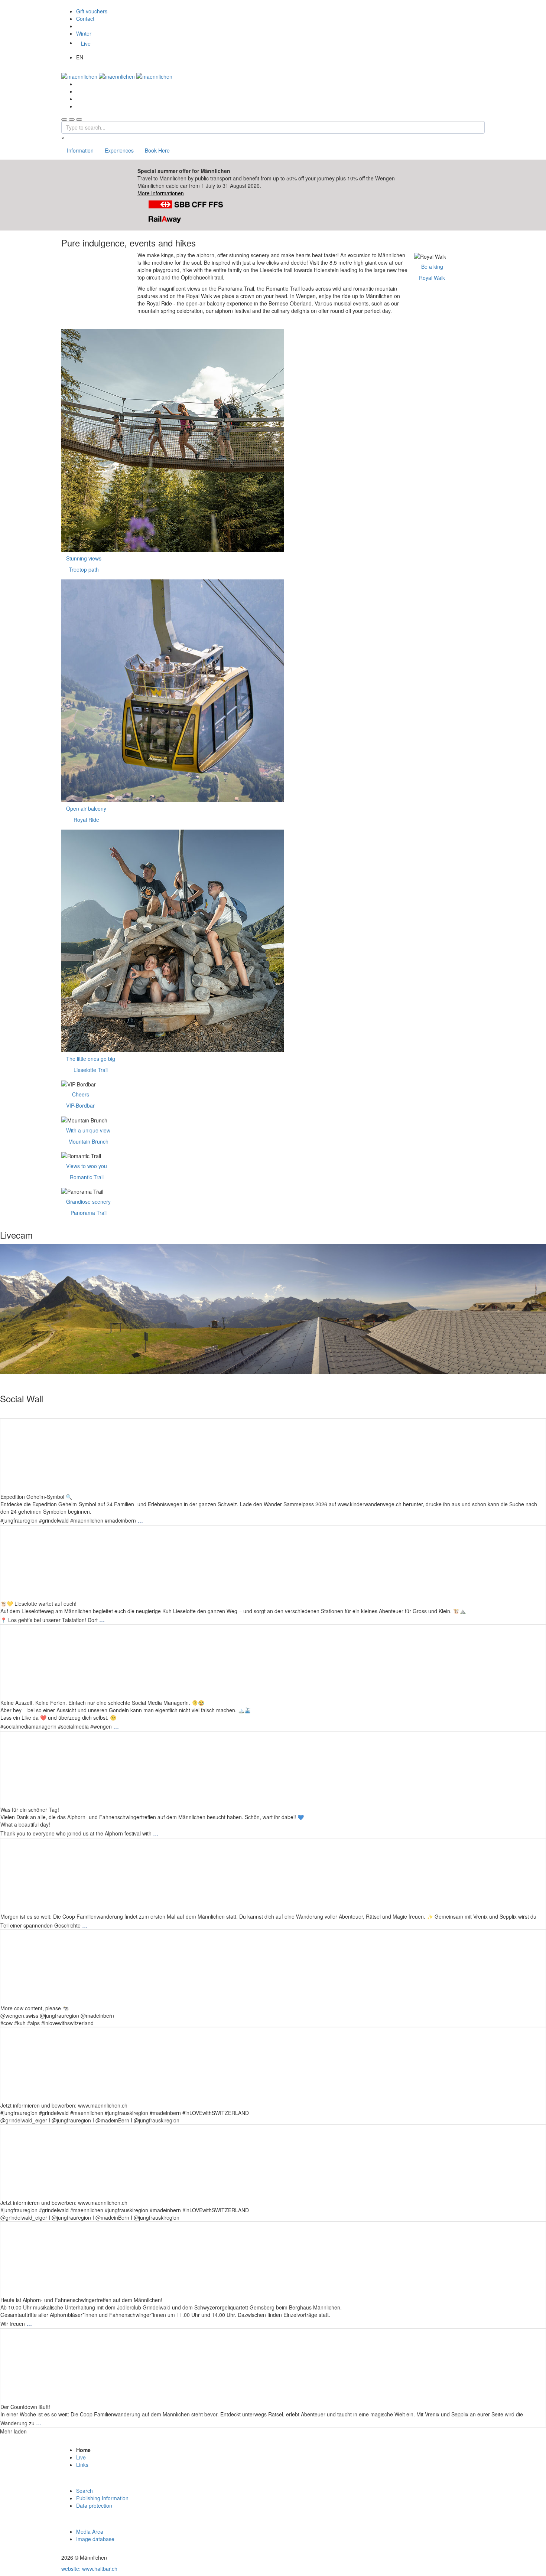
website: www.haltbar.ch (89, 2569)
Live (86, 43)
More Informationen (161, 193)
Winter (84, 33)
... (140, 1520)
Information (80, 150)
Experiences (119, 150)
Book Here (157, 150)
